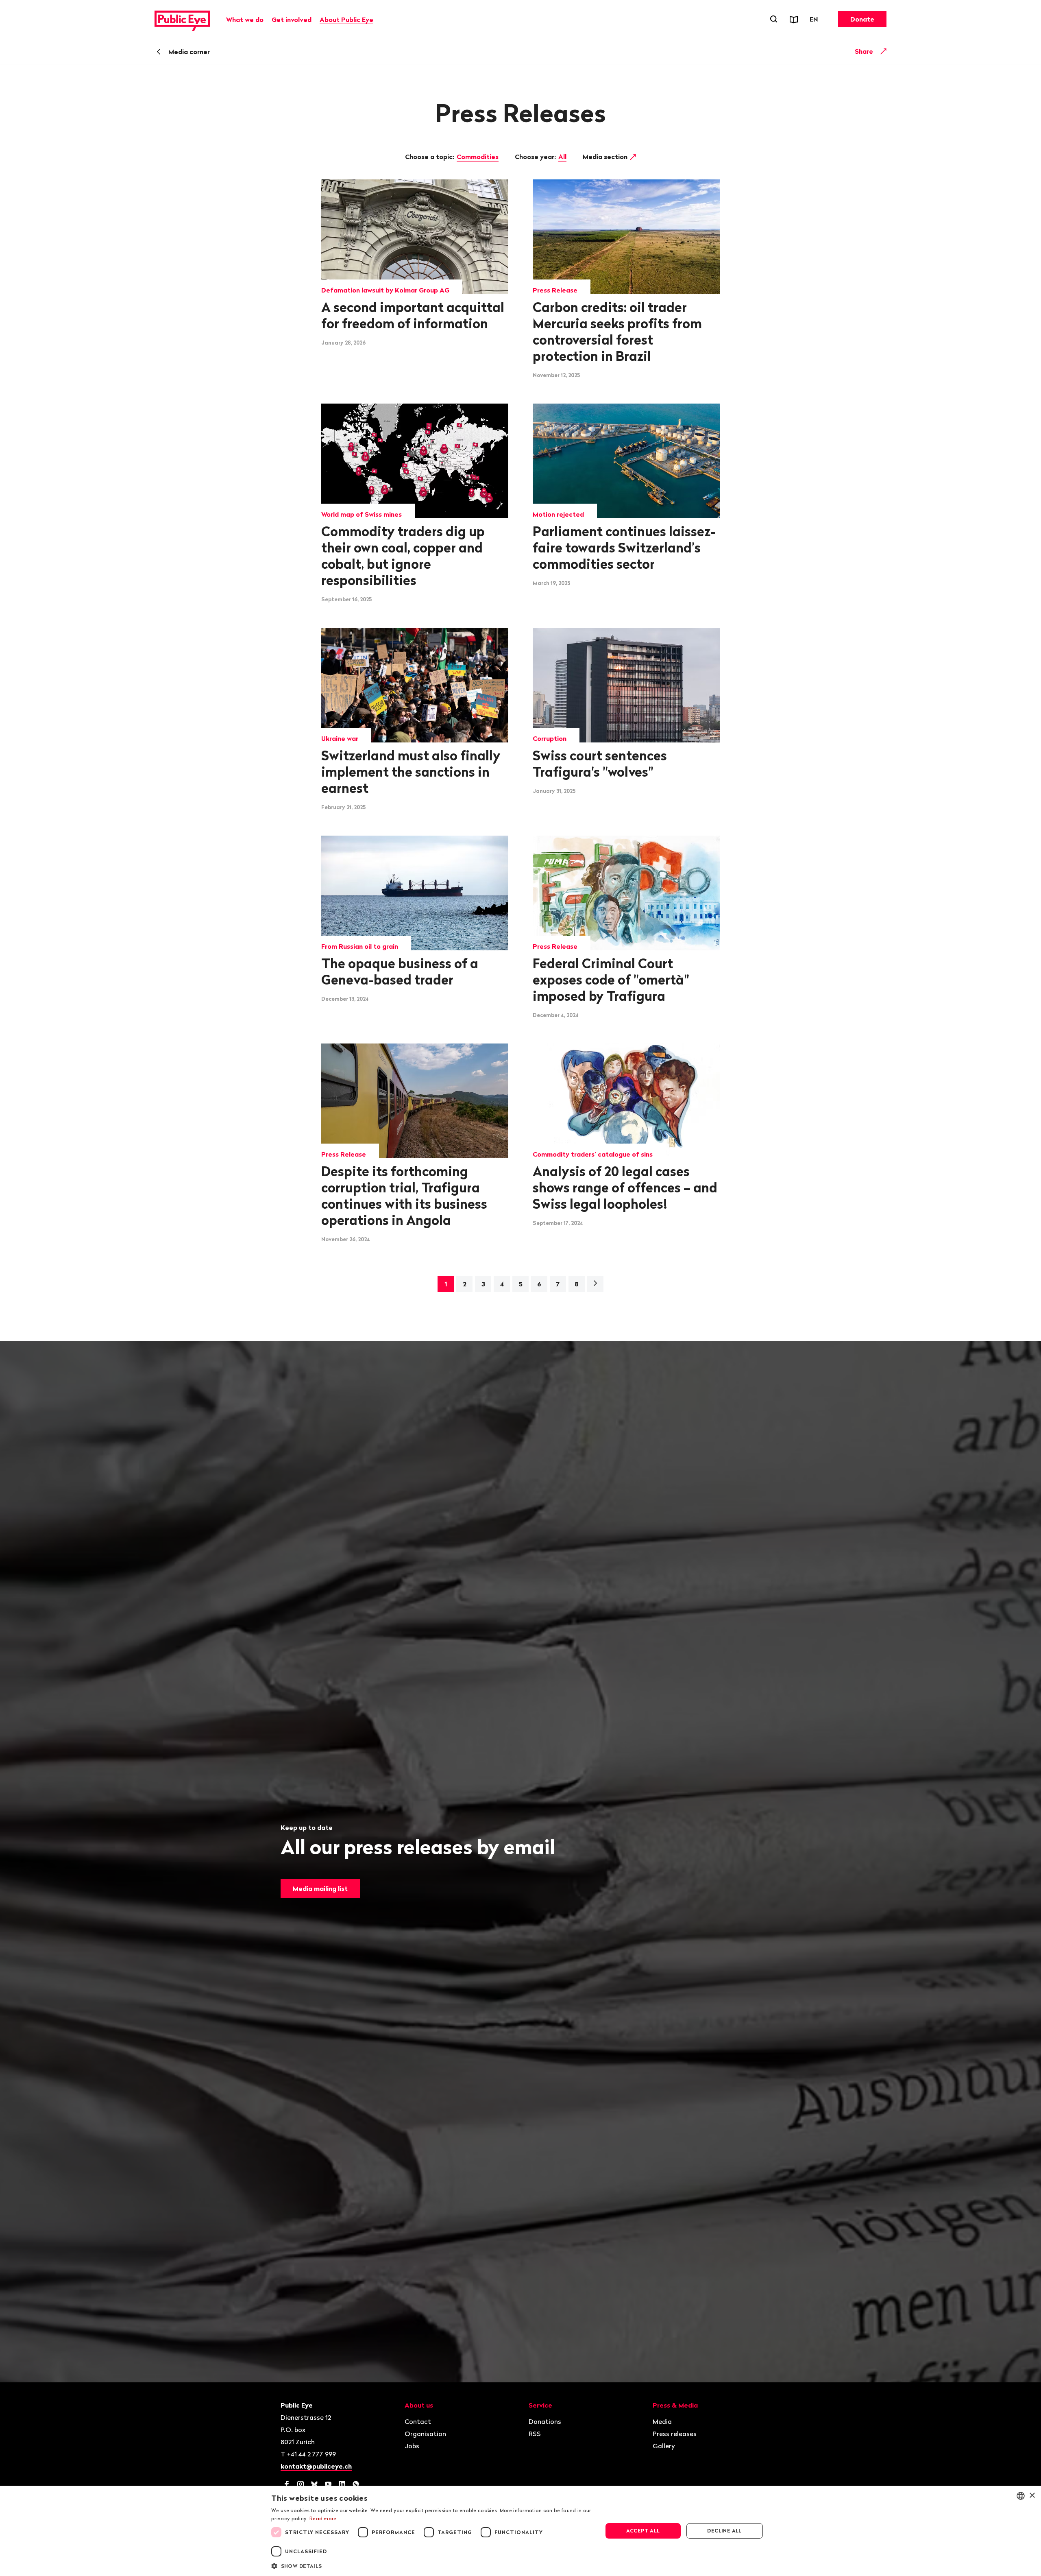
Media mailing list (320, 1888)
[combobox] (1021, 2496)
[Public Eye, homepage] (182, 19)
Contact (418, 2421)
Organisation (425, 2434)
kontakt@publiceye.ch (316, 2466)
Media (662, 2421)
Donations (545, 2421)
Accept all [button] (643, 2531)
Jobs (412, 2446)
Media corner (189, 52)
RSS (535, 2434)
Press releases (675, 2434)
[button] (432, 2565)
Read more (323, 2518)
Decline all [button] (724, 2531)
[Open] (884, 51)
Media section (606, 157)
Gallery (664, 2446)
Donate (862, 19)
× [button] (1032, 2496)
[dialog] (520, 2531)
